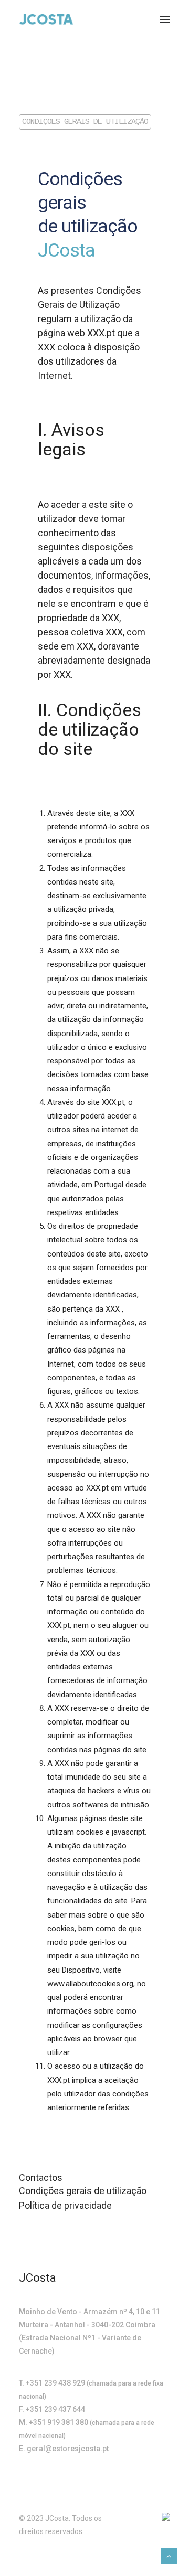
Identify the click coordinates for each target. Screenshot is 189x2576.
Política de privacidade (65, 2205)
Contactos (41, 2178)
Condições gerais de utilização (83, 2191)
